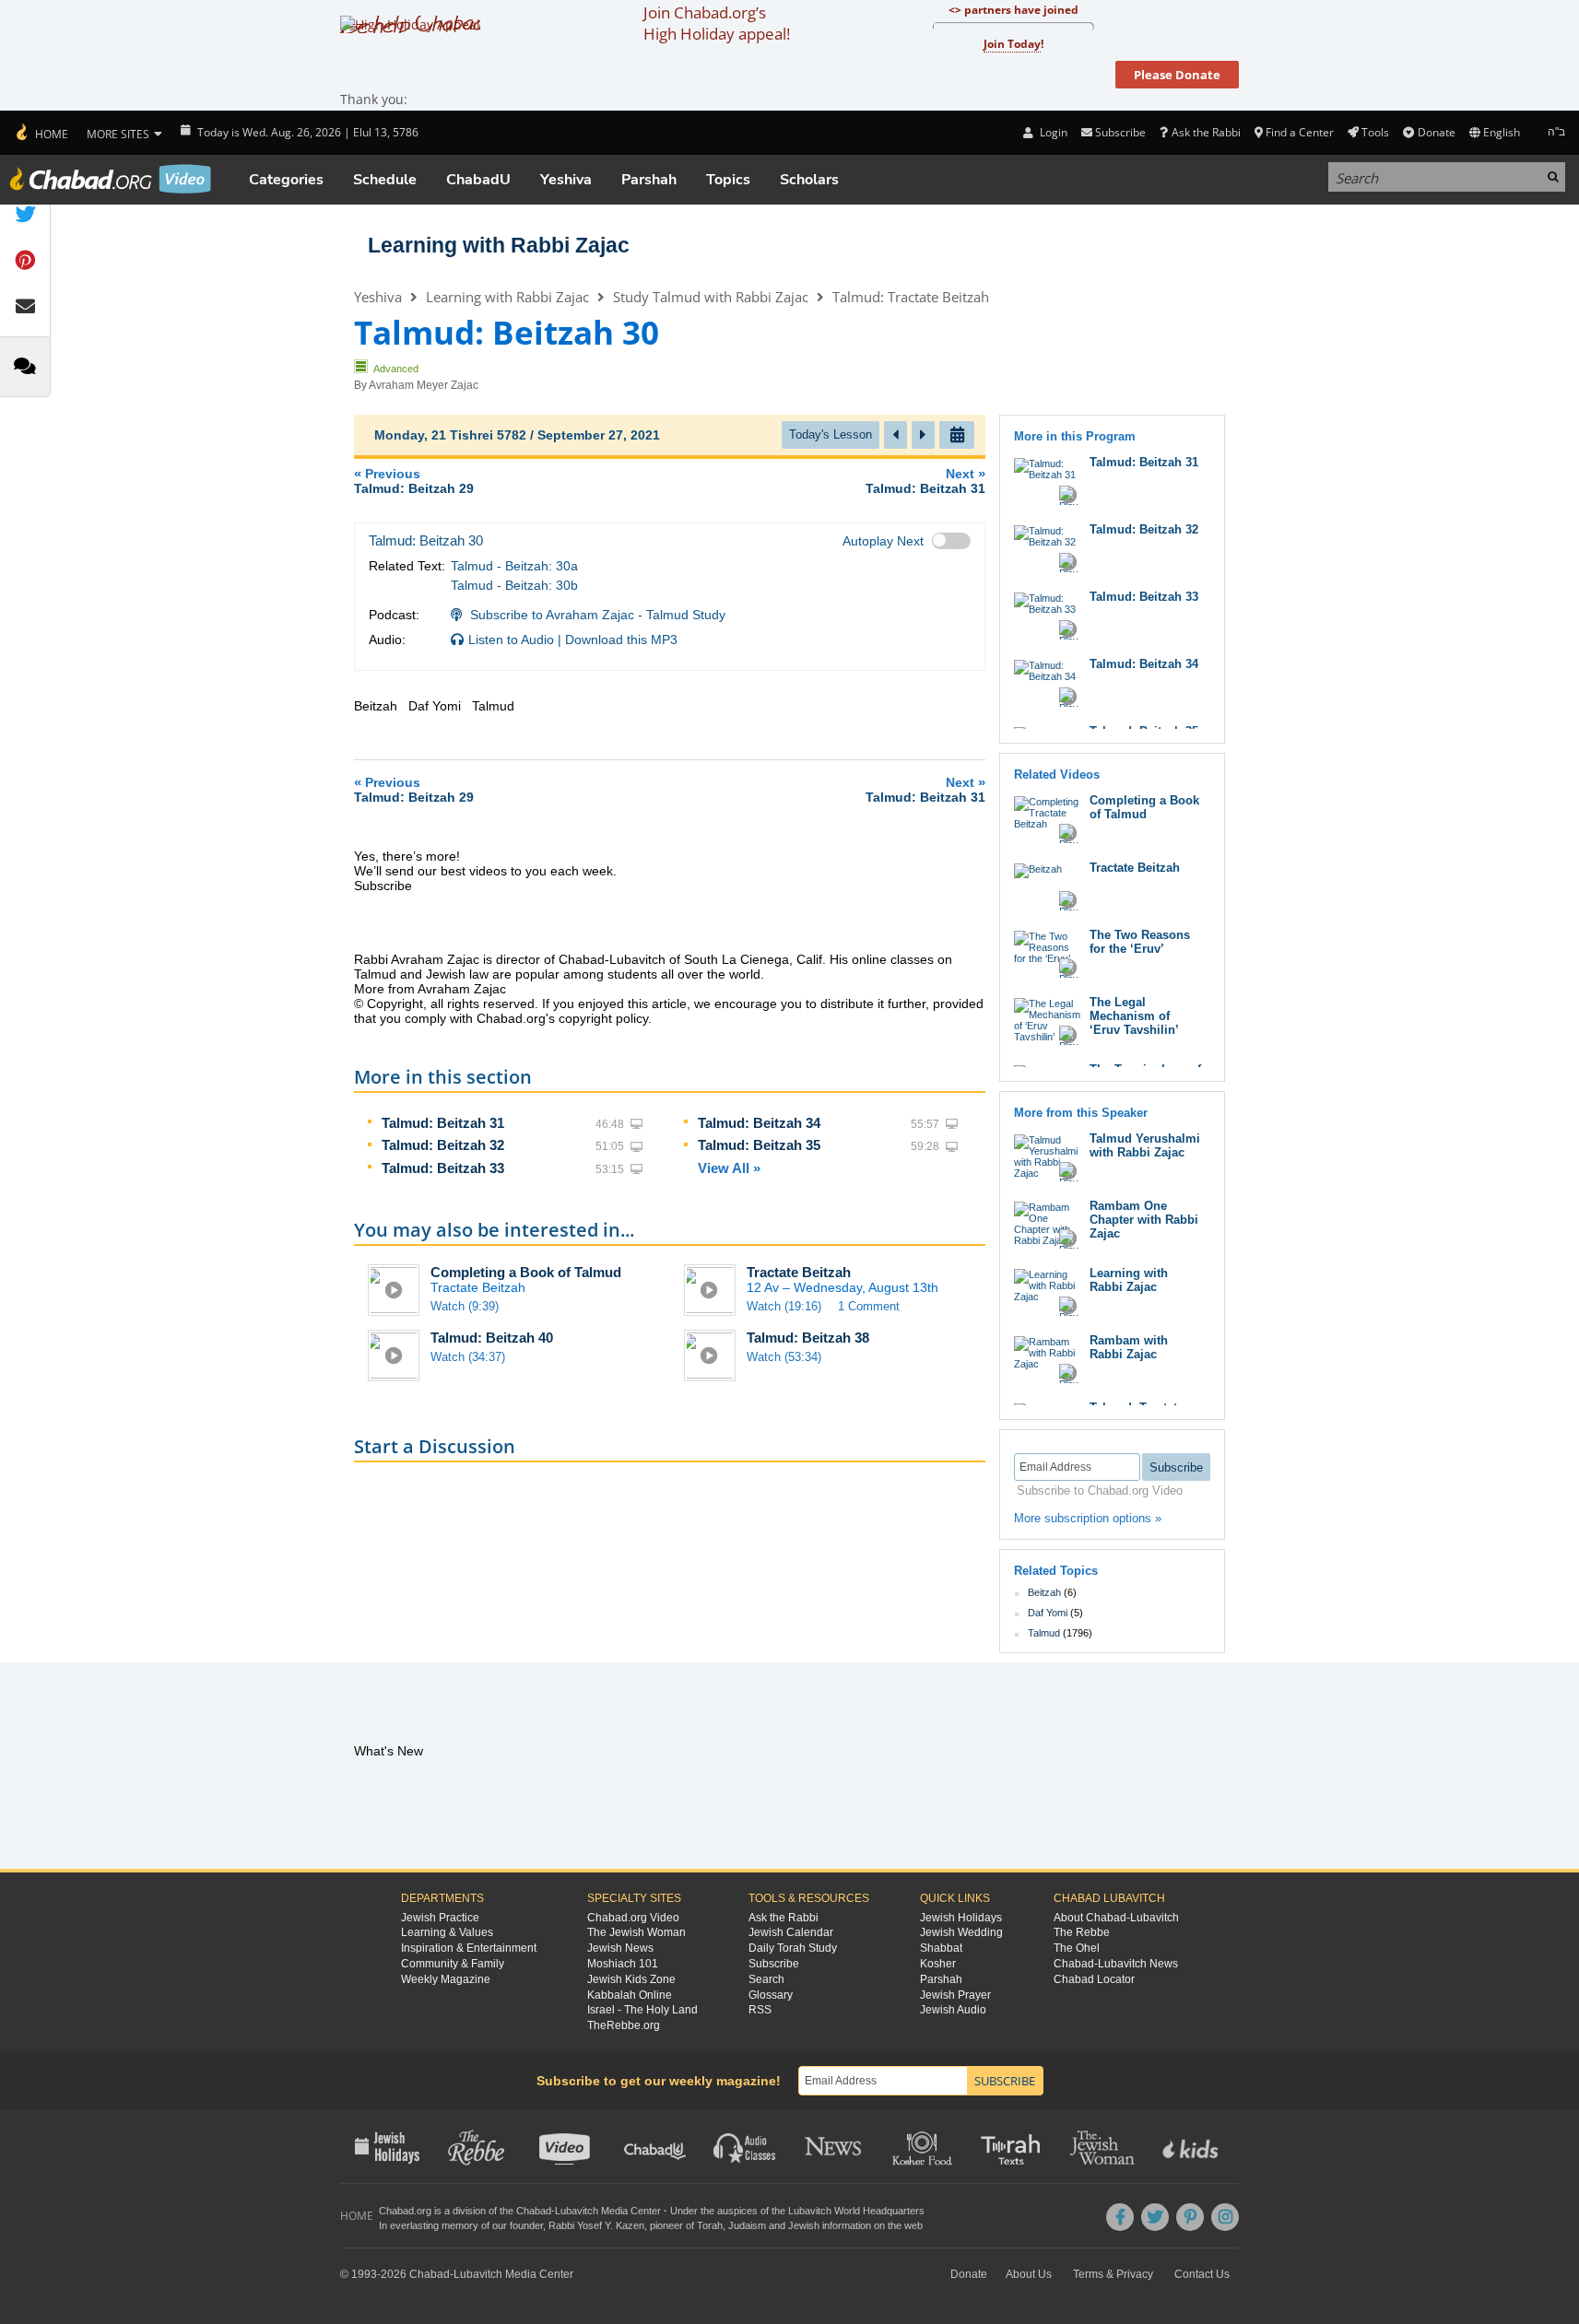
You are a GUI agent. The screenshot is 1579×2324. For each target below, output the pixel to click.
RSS (760, 2010)
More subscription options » (1088, 1518)
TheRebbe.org (624, 2025)
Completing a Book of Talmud (526, 1272)
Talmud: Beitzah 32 (443, 1145)
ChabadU (478, 180)
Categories (286, 180)
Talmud (1044, 1633)
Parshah (649, 180)
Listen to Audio (511, 640)
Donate (1436, 132)
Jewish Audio (953, 2010)
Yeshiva (566, 180)
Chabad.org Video (633, 1918)
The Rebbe (1082, 1932)
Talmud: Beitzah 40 (492, 1338)
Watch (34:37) (468, 1357)
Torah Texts (1013, 2146)
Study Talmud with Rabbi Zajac (711, 297)
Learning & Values (447, 1932)
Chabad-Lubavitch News (1116, 1964)
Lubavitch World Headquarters (856, 2211)
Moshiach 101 (623, 1964)
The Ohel (1077, 1948)
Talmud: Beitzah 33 (443, 1168)
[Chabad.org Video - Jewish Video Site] (111, 179)
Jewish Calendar (791, 1932)
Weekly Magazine (446, 1979)
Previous (414, 481)
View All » (729, 1168)
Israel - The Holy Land (642, 2010)
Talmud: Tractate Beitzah (911, 297)
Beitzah (1044, 1592)
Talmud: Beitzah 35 (759, 1145)
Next (925, 481)
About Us (1029, 2274)
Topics (728, 180)
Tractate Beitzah (799, 1272)
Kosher (938, 1964)
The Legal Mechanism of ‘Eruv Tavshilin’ (1134, 1016)
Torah (710, 2225)
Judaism (747, 2225)
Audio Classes (745, 2146)
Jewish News (620, 1948)
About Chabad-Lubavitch (1116, 1918)
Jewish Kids (1192, 2146)
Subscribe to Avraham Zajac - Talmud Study (598, 615)
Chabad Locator (1094, 1979)
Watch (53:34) (784, 1357)
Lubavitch (577, 2211)
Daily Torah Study (793, 1948)
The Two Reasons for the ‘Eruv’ (1140, 942)
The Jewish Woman (636, 1932)
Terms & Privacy (1113, 2274)
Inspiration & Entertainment (469, 1948)
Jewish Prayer (955, 1995)
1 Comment (869, 1306)
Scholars (809, 180)
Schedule (385, 180)
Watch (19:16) (784, 1306)
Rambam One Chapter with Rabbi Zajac (1144, 1220)
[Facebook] (1120, 2217)
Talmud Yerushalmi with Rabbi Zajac (1145, 1145)
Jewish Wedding (961, 1932)
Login (1052, 132)
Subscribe (774, 1964)
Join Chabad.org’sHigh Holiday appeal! (717, 23)
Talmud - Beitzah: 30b (514, 585)
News (835, 2146)
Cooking (924, 2146)
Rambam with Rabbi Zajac (1129, 1347)
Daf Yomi (1048, 1613)
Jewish (804, 2225)
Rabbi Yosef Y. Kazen (596, 2225)
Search (766, 1979)
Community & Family (453, 1964)
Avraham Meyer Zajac (424, 385)
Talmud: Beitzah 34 (759, 1123)
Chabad (534, 2211)
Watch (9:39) (465, 1306)
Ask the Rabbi (1206, 132)
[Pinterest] (1190, 2217)
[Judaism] (41, 133)
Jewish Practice (440, 1918)
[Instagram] (1225, 2217)
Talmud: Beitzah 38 (808, 1338)
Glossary (771, 1995)
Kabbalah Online (630, 1995)
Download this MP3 (621, 640)
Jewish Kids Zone (631, 1979)
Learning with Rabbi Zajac (499, 245)
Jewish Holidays (961, 1918)
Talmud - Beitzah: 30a (514, 566)
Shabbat (941, 1948)
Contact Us (1202, 2274)
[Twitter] (1155, 2217)
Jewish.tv (566, 2146)
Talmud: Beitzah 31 (443, 1123)
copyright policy (603, 1018)
